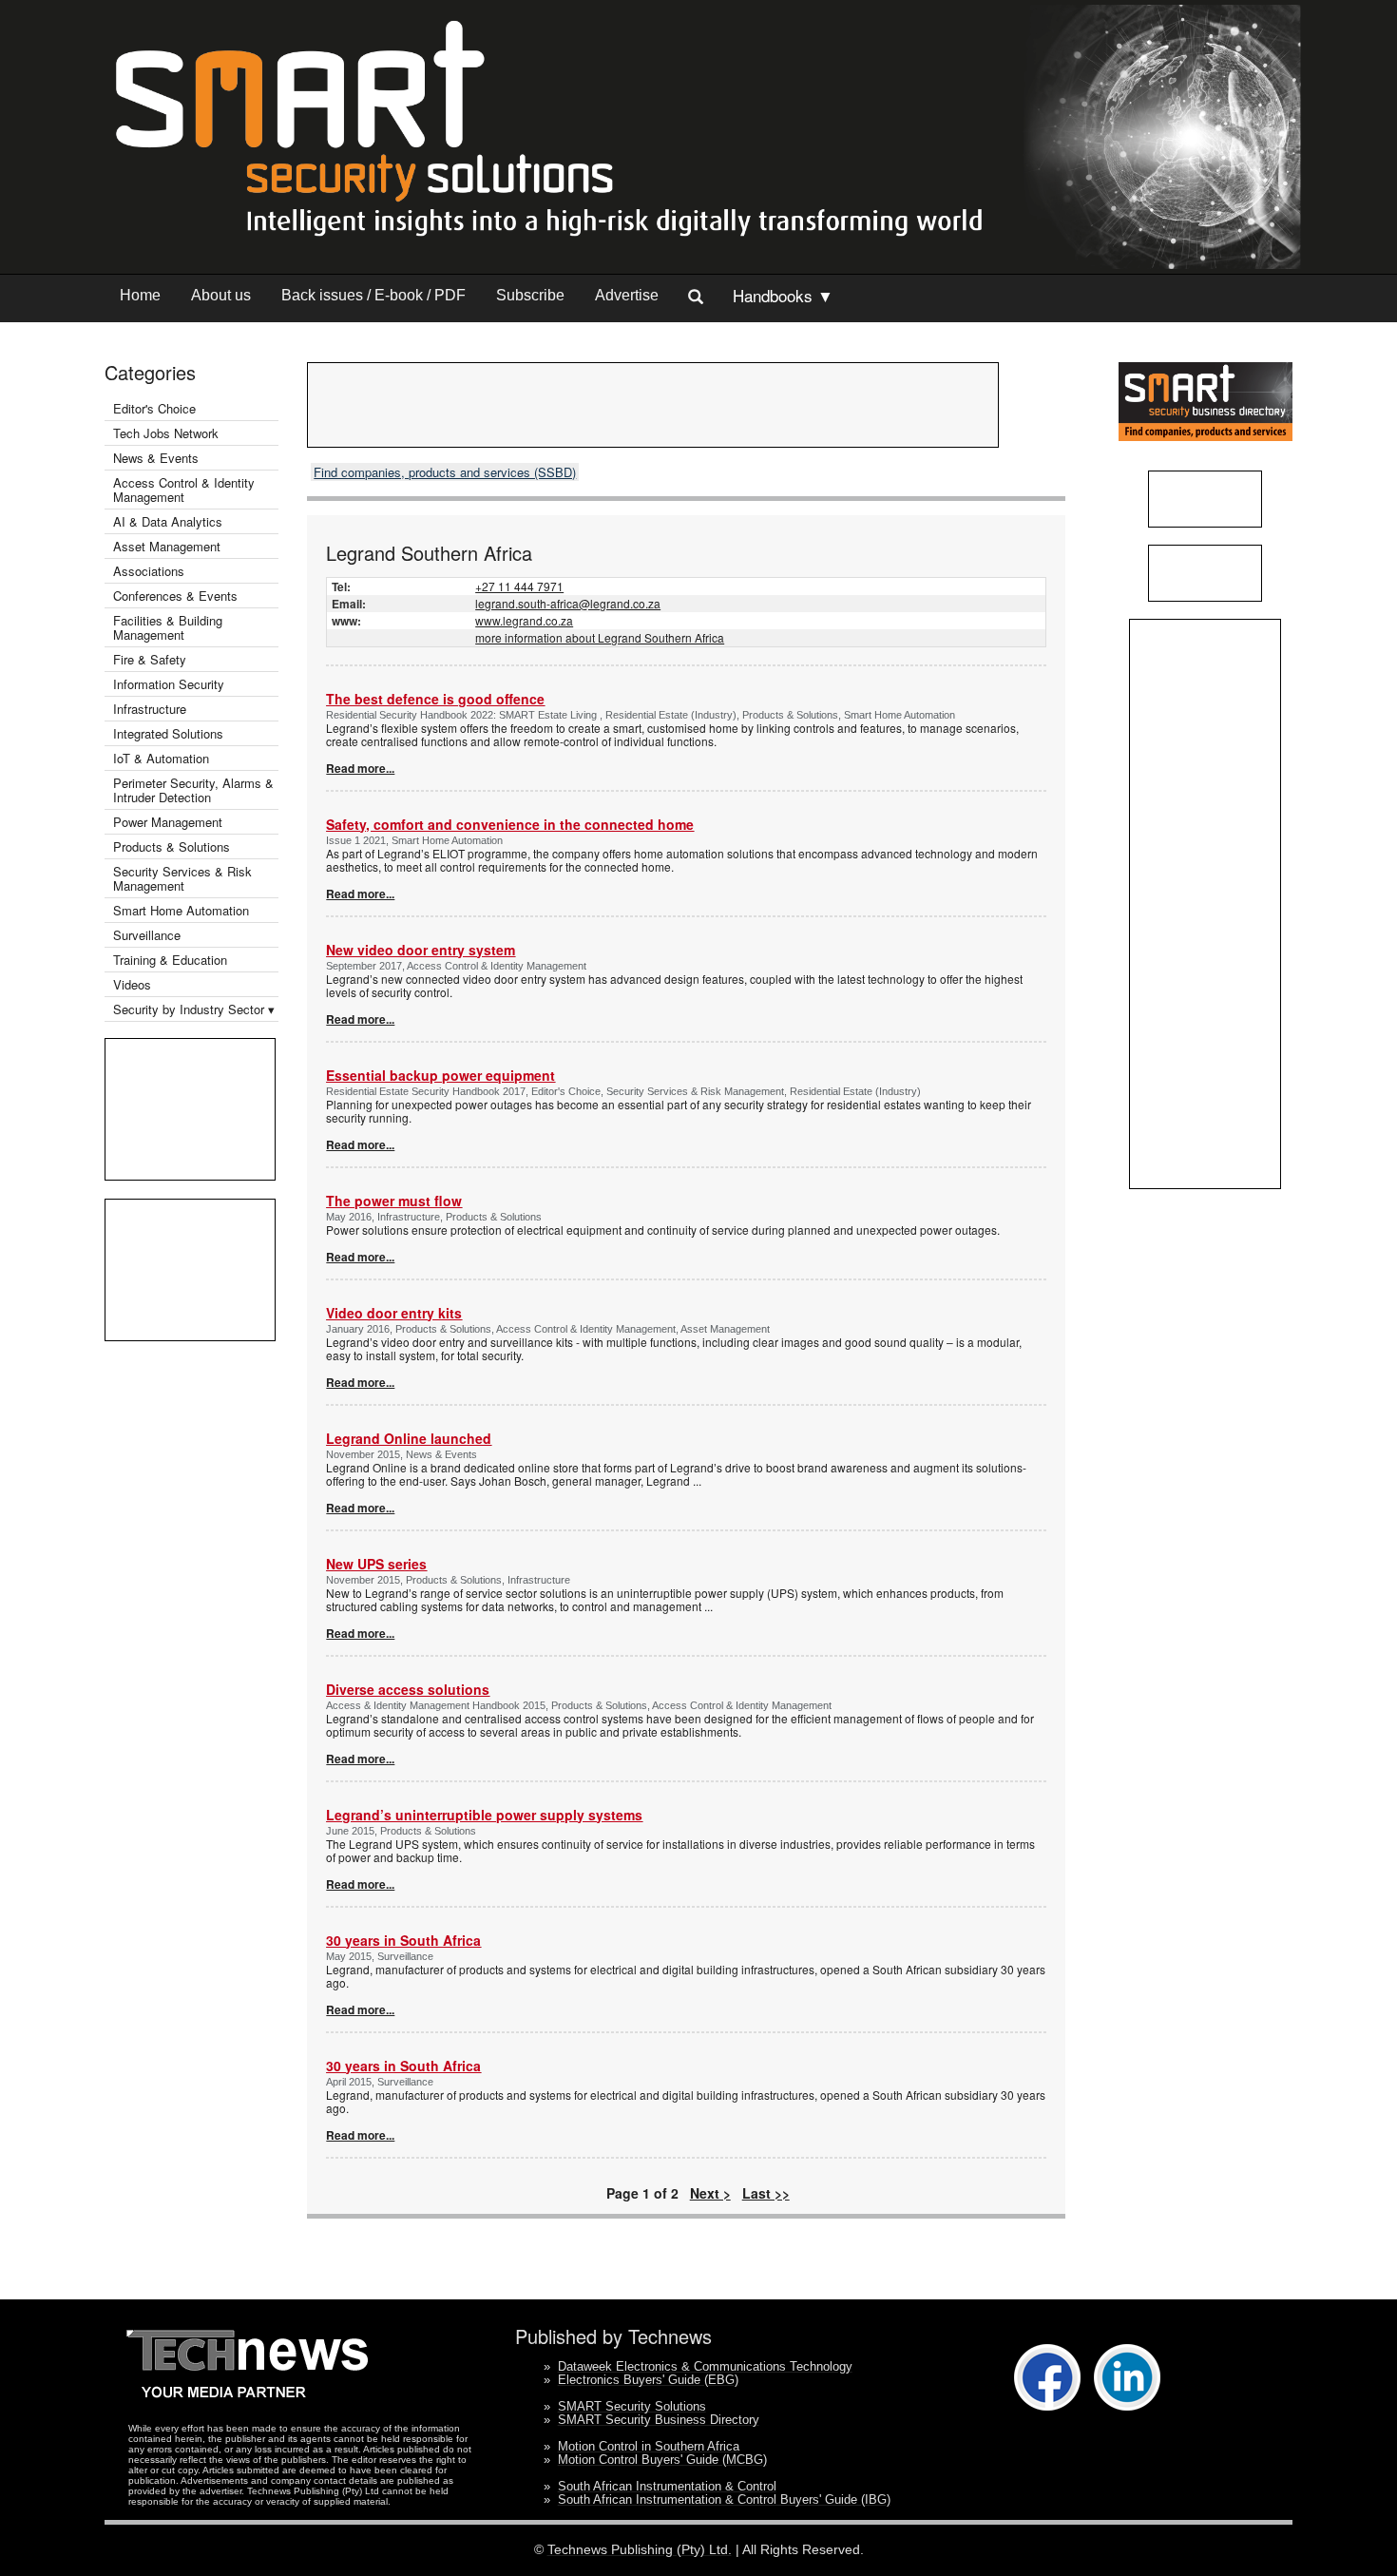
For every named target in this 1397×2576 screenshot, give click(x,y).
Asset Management (167, 546)
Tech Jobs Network (166, 433)
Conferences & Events (175, 596)
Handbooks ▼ (783, 295)
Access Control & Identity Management (184, 490)
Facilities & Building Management (168, 627)
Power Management (168, 822)
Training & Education (170, 960)
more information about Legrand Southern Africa (600, 637)
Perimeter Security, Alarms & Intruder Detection (193, 790)
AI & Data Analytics (168, 521)
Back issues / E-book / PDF (373, 295)
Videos (132, 984)
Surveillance (147, 935)
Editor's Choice (154, 408)
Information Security (169, 684)
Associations (149, 571)
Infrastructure (150, 709)
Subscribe (530, 295)
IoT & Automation (161, 758)
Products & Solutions (172, 846)
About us (221, 295)
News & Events (156, 458)
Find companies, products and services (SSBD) (445, 472)
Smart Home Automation (183, 910)
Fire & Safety (150, 659)
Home (140, 295)
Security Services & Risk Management (182, 878)
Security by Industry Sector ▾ (194, 1009)
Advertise (627, 295)
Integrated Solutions (168, 733)
